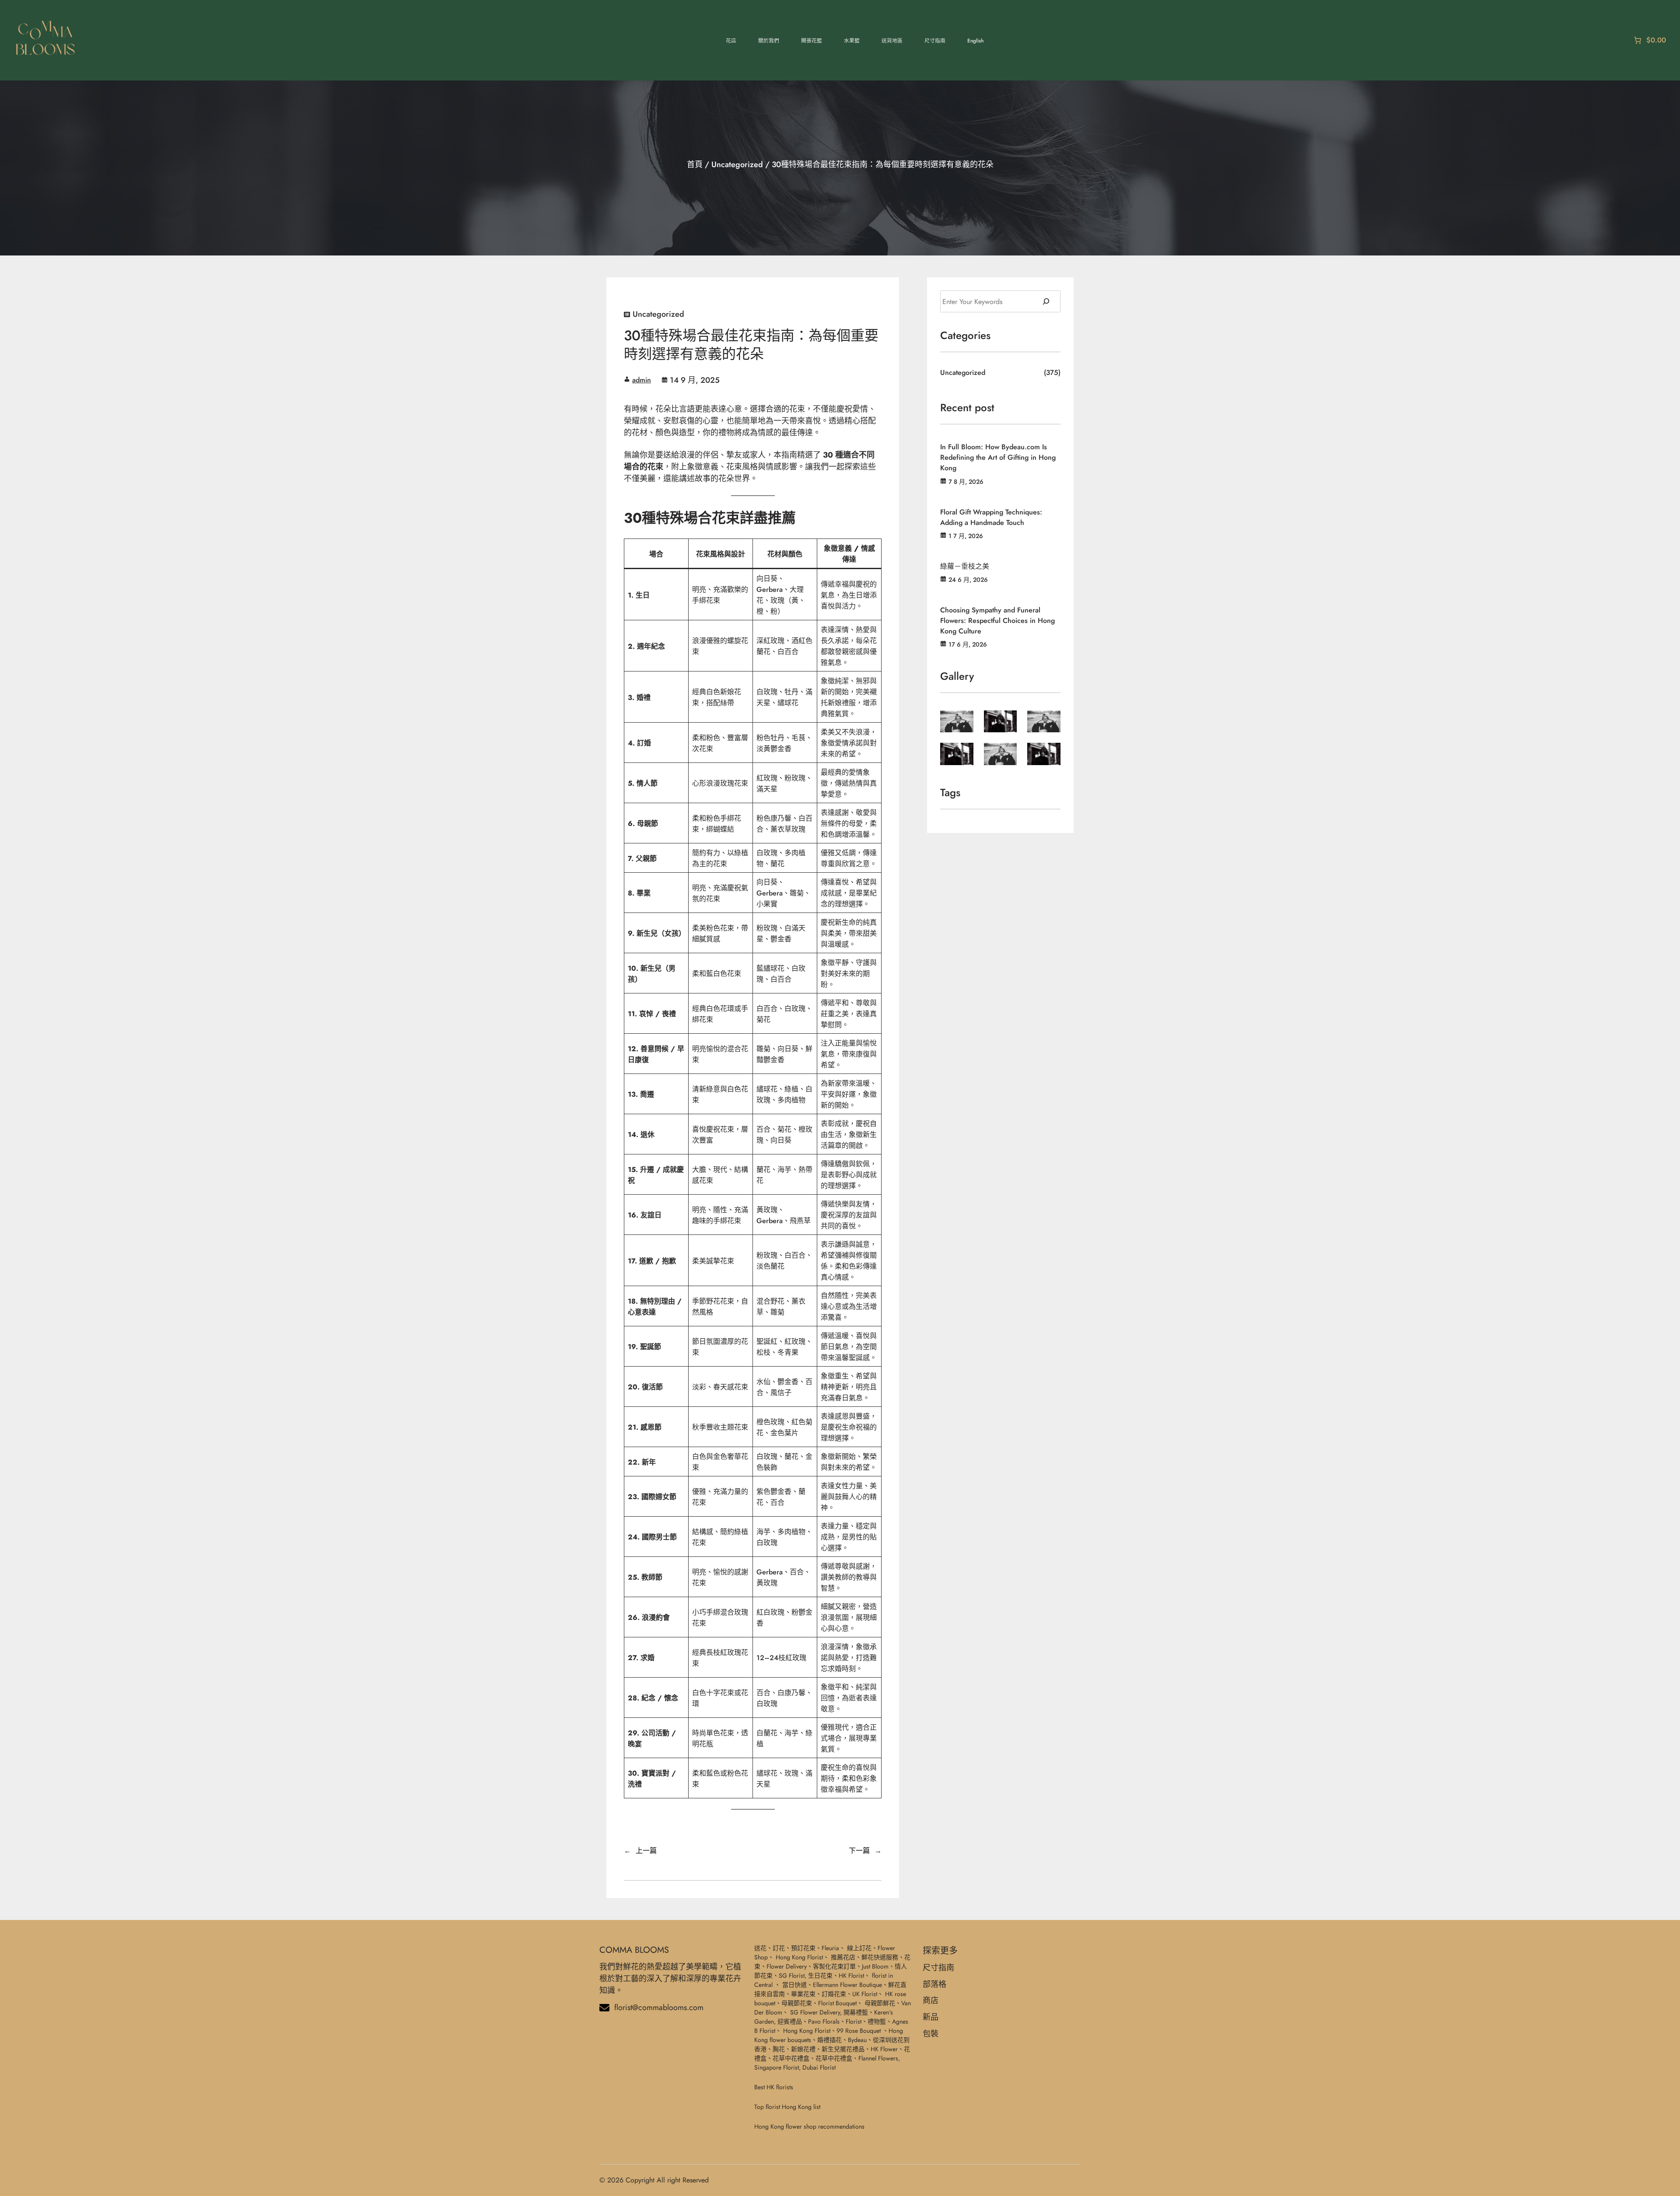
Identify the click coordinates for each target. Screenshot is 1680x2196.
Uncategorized (737, 164)
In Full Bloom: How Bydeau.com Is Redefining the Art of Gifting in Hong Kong (998, 457)
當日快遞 (794, 1985)
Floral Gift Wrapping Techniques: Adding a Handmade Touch (991, 517)
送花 (760, 1948)
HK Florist (851, 1976)
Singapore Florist (777, 2067)
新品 (931, 2017)
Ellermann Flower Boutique (847, 1985)
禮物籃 (877, 2021)
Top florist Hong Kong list (787, 2107)
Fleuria (830, 1948)
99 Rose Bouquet (859, 2031)
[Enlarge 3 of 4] (1049, 722)
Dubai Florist (819, 2067)
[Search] (1046, 301)
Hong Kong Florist (799, 1957)
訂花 (779, 1948)
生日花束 (820, 1976)
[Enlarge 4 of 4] (962, 754)
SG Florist (792, 1976)
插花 (836, 2040)
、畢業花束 (800, 1994)
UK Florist (865, 1994)
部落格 (934, 1984)
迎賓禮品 (790, 2021)
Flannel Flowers (878, 2058)
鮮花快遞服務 (880, 1957)
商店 (931, 2000)
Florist (854, 2021)
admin (642, 380)
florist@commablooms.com (659, 2007)
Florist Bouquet (837, 2003)
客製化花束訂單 (834, 1966)
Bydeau (857, 2040)
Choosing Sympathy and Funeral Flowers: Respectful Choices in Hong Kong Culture (997, 621)
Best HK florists (774, 2087)
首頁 (695, 164)
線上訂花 (859, 1948)
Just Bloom (875, 1966)
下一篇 (859, 1851)
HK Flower (884, 2049)
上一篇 (646, 1851)
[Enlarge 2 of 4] (1005, 722)
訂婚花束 (834, 1994)
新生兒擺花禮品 (843, 2049)
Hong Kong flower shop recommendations (809, 2126)
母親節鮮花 (880, 2003)
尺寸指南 (938, 1968)
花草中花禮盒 (791, 2058)
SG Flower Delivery (815, 2012)
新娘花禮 (803, 2049)
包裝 (931, 2034)
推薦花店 (843, 1957)
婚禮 (823, 2040)
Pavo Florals (824, 2021)
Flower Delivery (787, 1966)
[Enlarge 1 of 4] (962, 722)
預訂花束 (803, 1948)
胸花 (779, 2049)
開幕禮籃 (856, 2012)
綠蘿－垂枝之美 (965, 566)
